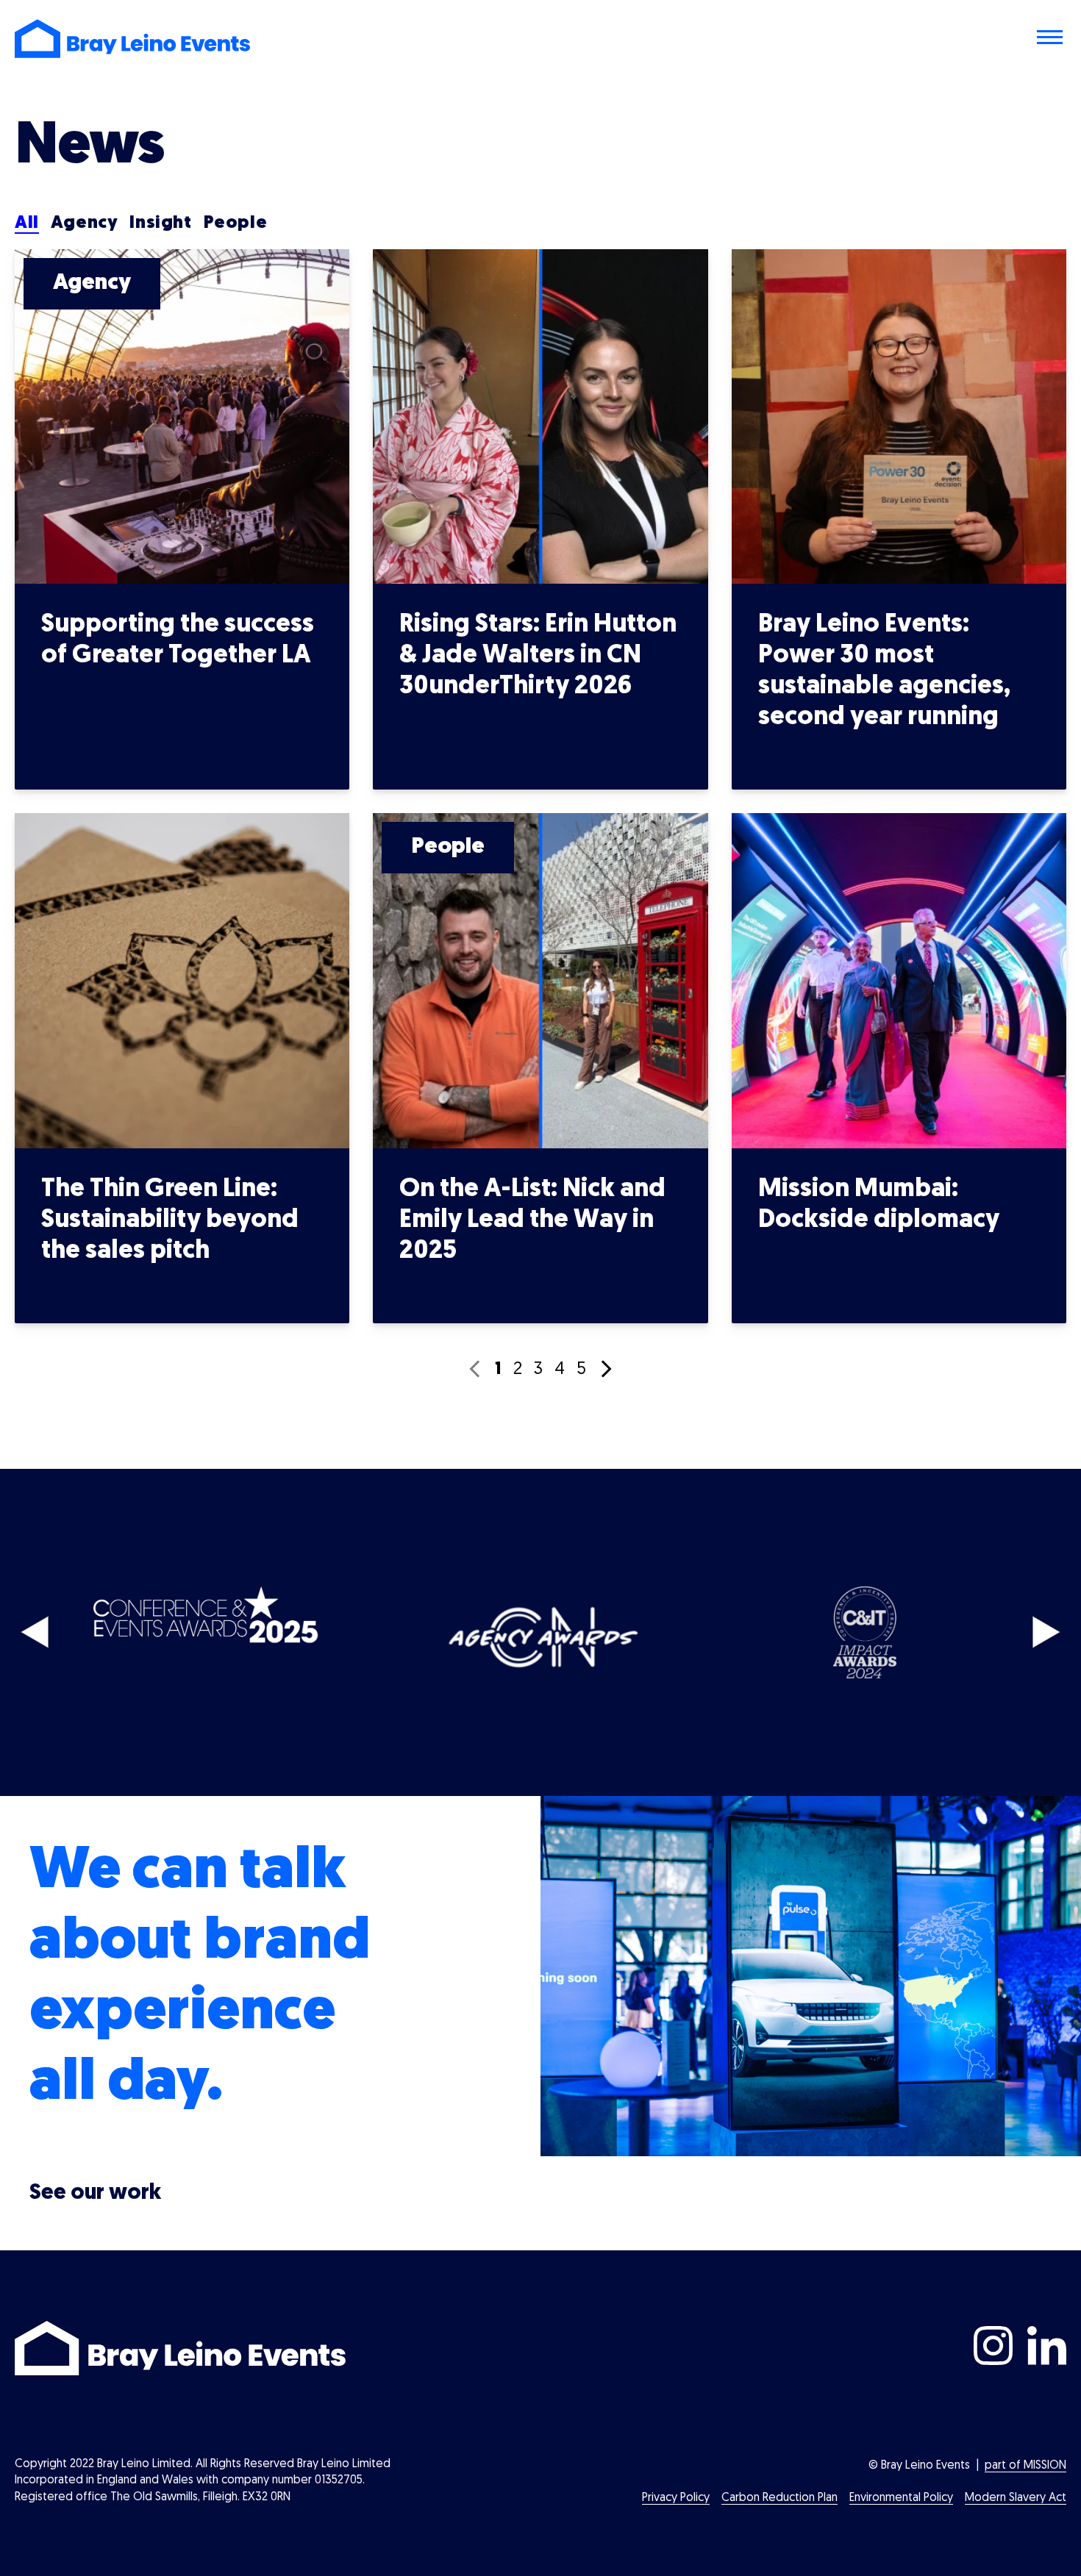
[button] (35, 1632)
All (27, 223)
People (236, 223)
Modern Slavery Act (1016, 2498)
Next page (607, 1369)
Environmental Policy (901, 2498)
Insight (160, 223)
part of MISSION (1025, 2466)
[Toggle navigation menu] (1052, 39)
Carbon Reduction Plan (779, 2498)
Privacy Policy (676, 2498)
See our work (95, 2193)
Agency (85, 223)
